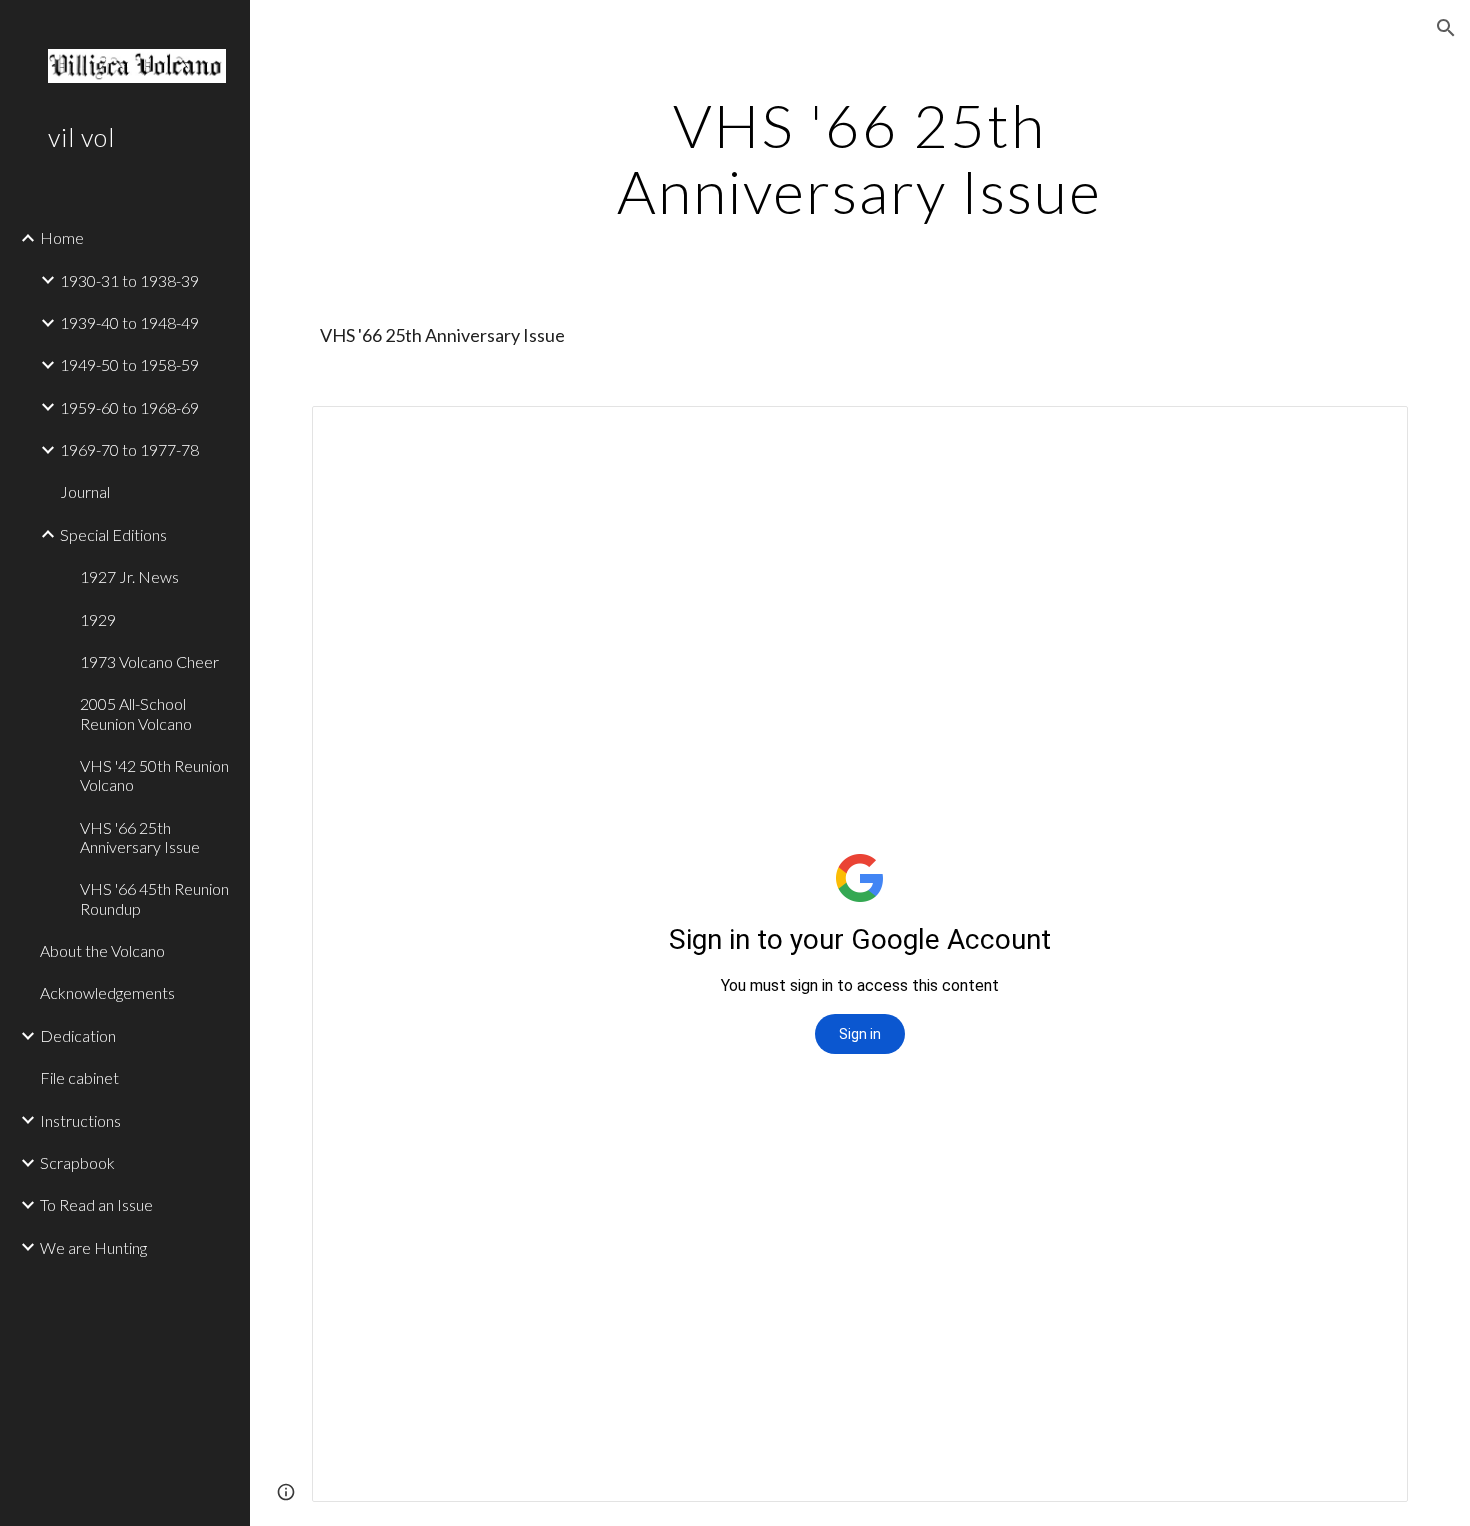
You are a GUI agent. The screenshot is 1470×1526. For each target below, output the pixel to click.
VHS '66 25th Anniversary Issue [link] (140, 837)
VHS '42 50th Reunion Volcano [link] (154, 775)
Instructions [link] (80, 1120)
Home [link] (62, 237)
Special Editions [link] (113, 534)
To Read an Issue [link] (96, 1204)
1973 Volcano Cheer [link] (149, 661)
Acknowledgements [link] (107, 992)
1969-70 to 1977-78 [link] (129, 449)
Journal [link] (85, 491)
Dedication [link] (78, 1035)
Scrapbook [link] (77, 1162)
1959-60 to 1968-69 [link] (129, 407)
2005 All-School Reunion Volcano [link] (136, 713)
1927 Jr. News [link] (129, 576)
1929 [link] (98, 619)
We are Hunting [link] (93, 1247)
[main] (859, 158)
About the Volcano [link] (102, 950)
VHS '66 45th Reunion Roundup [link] (154, 898)
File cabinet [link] (79, 1077)
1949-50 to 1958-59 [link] (129, 364)
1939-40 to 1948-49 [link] (129, 322)
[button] (1446, 28)
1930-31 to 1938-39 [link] (129, 280)
